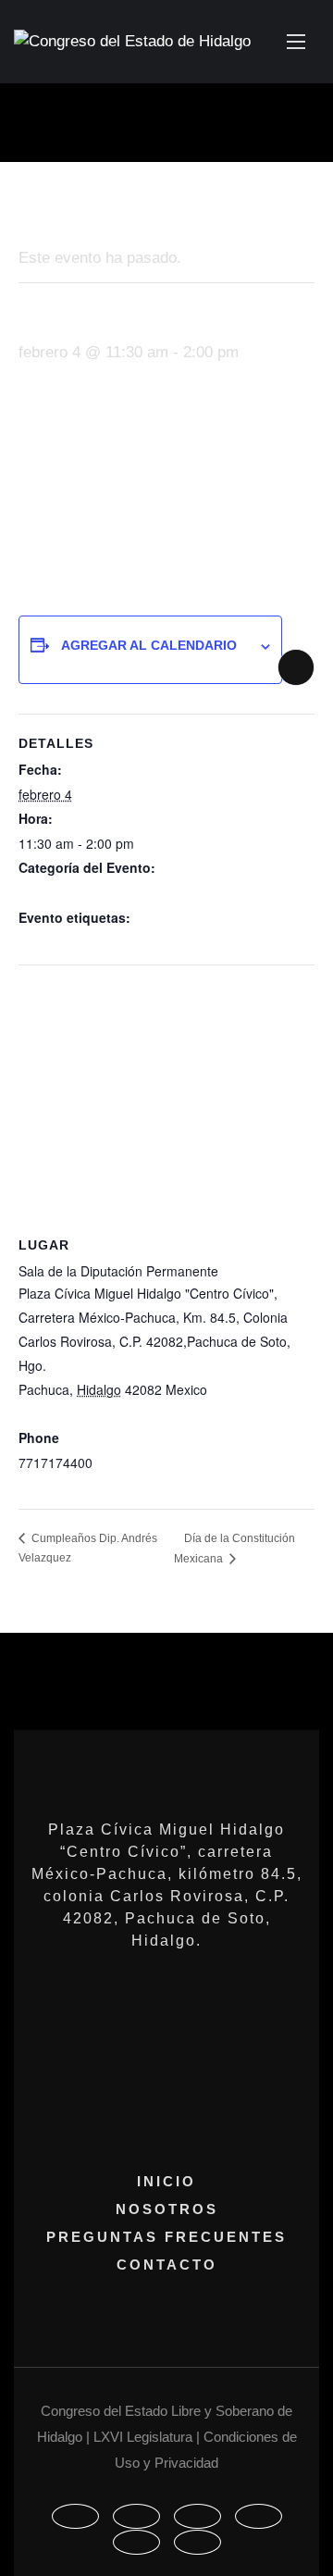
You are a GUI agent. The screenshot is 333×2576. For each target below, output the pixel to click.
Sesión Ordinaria (68, 942)
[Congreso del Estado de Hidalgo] (132, 42)
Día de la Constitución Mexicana (234, 1549)
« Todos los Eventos (90, 211)
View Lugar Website (77, 1487)
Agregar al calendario (149, 645)
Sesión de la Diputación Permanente (125, 893)
